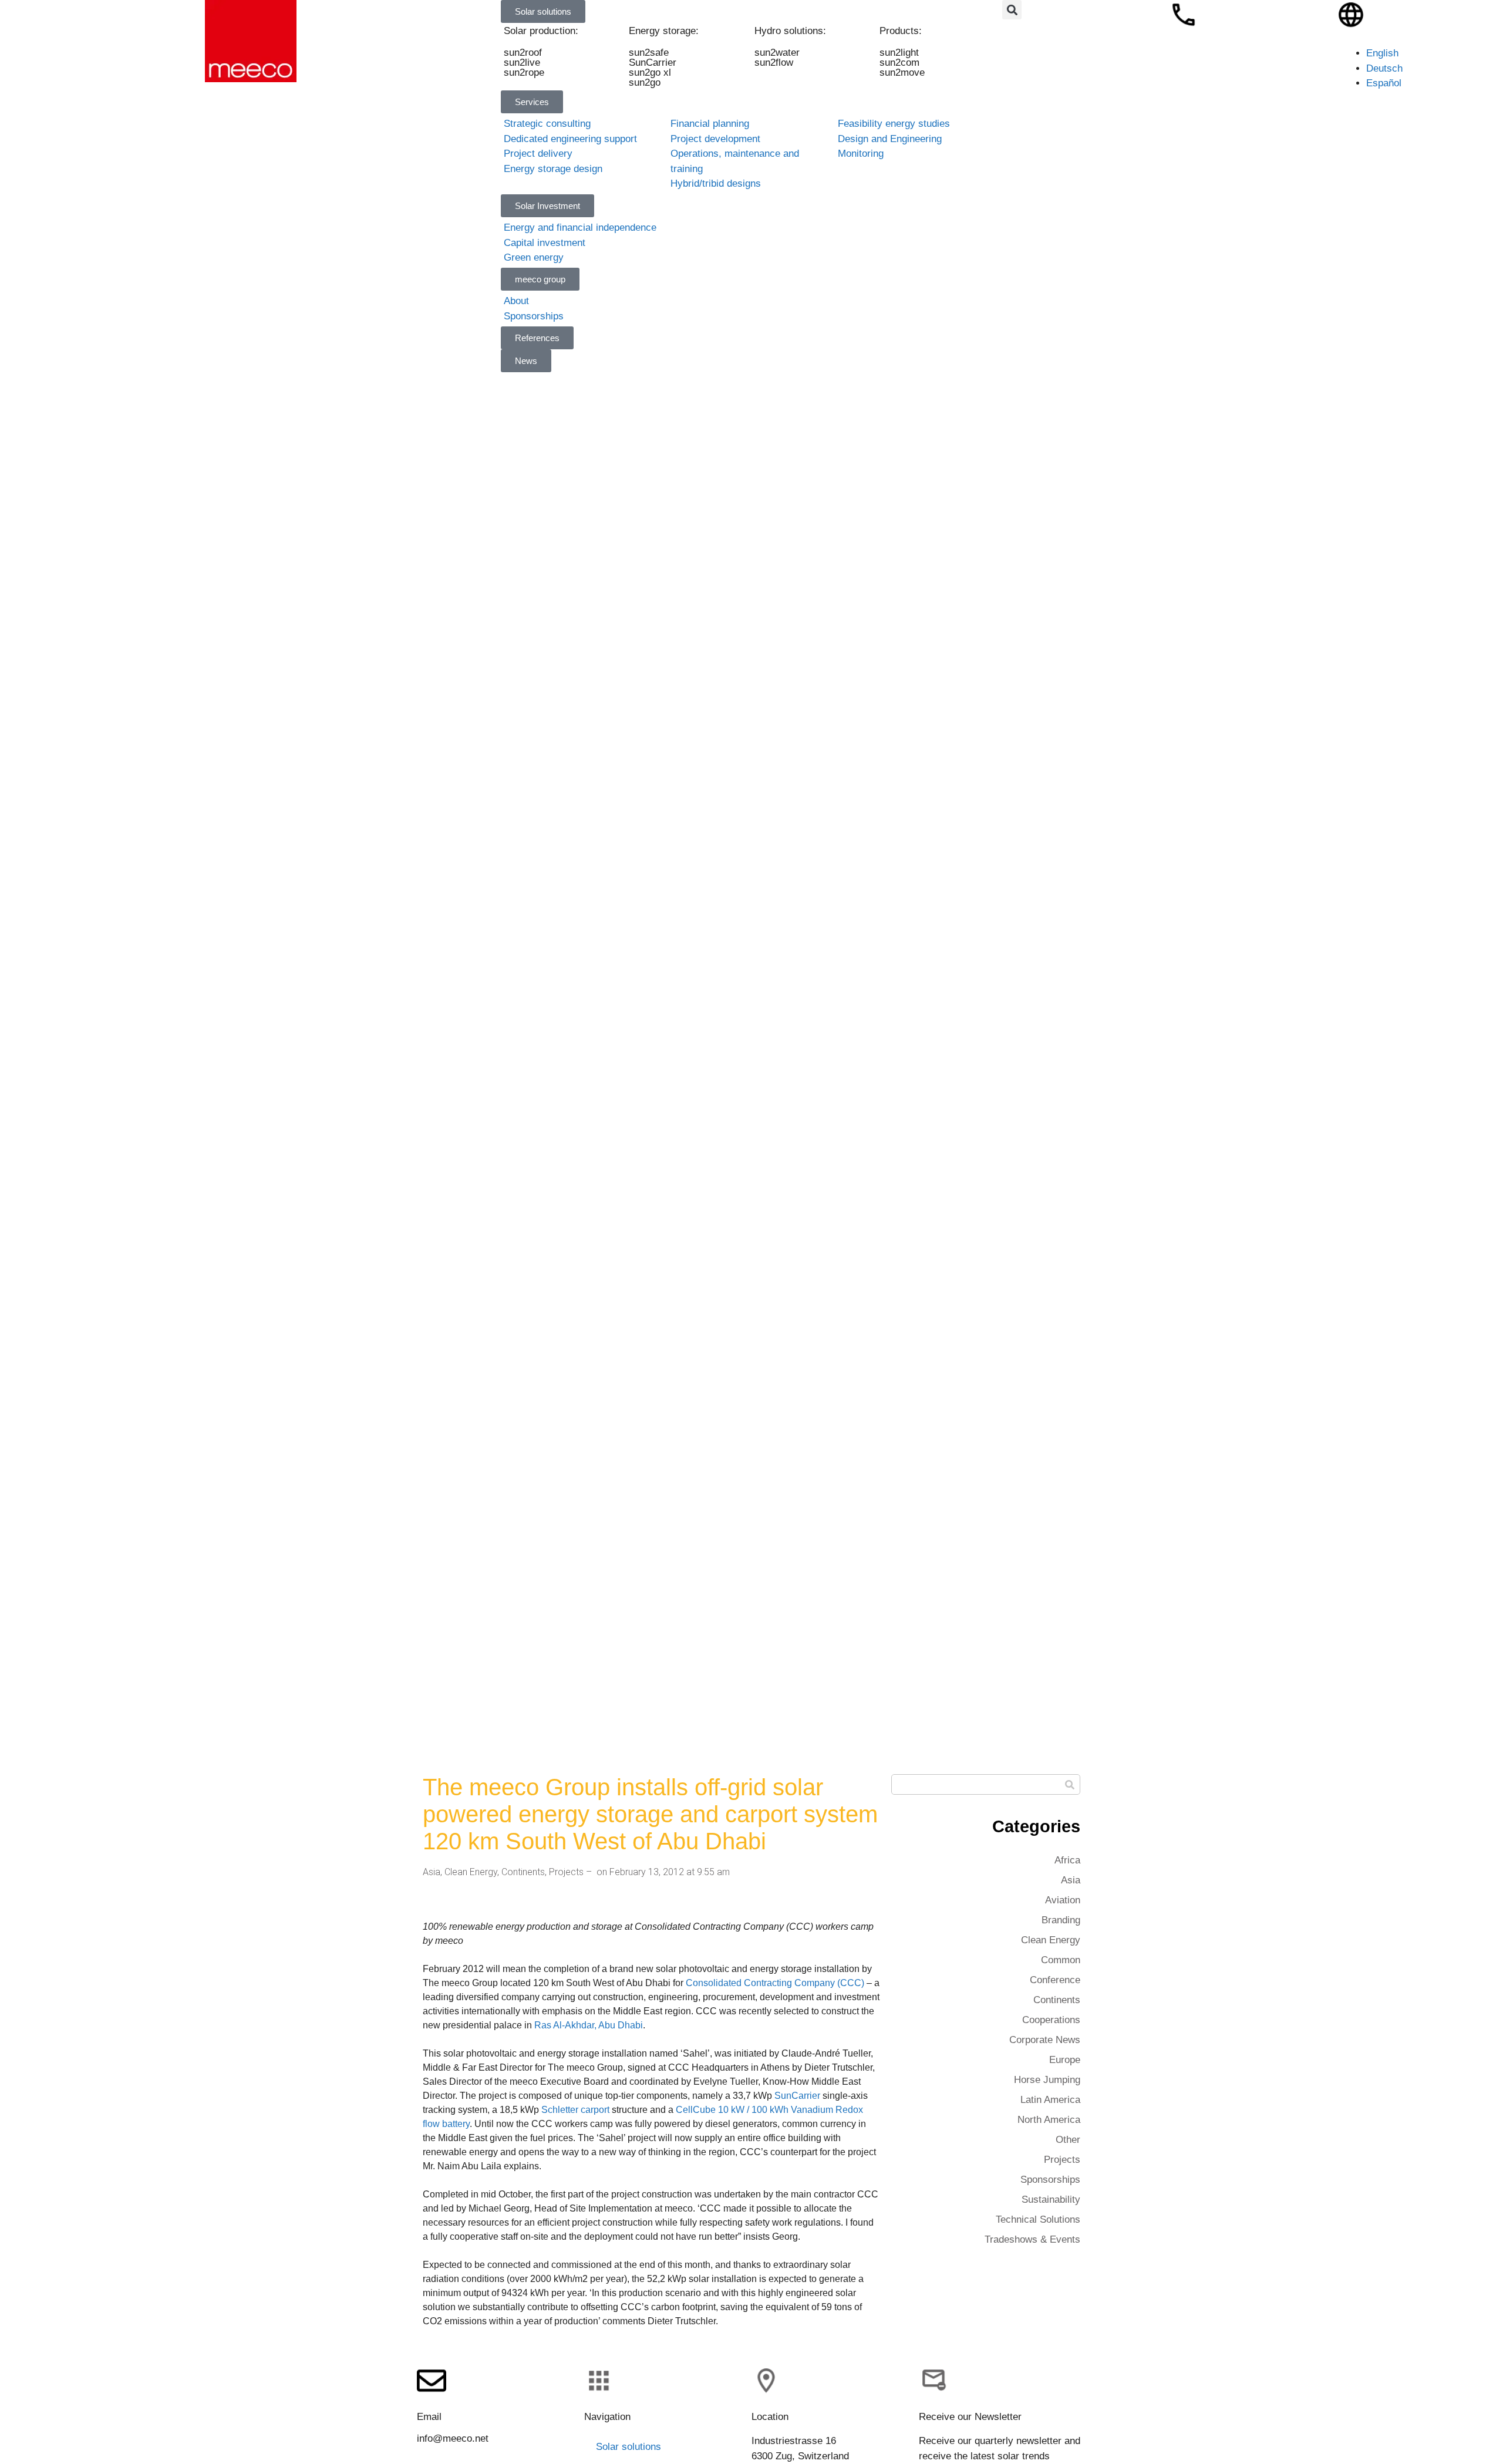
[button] (1012, 10)
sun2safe (649, 53)
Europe (1065, 2060)
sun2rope (524, 73)
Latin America (1050, 2100)
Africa (1067, 1860)
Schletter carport (575, 2110)
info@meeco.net (453, 2438)
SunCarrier (653, 63)
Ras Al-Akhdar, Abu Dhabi (589, 2025)
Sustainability (1051, 2200)
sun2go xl (651, 73)
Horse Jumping (1047, 2080)
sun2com (899, 63)
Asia (432, 1872)
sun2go (645, 82)
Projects (566, 1872)
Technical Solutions (1038, 2219)
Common (1061, 1960)
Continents (523, 1872)
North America (1049, 2120)
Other (1068, 2140)
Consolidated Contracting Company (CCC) (775, 1983)
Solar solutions (629, 2447)
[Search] (1069, 1784)
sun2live (522, 63)
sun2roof (523, 53)
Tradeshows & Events (1032, 2239)
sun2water (777, 53)
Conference (1055, 1980)
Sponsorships (1050, 2180)
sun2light (899, 53)
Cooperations (1051, 2020)
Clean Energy (471, 1872)
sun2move (902, 73)
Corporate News (1045, 2040)
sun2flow (774, 63)
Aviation (1063, 1900)
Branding (1061, 1920)
